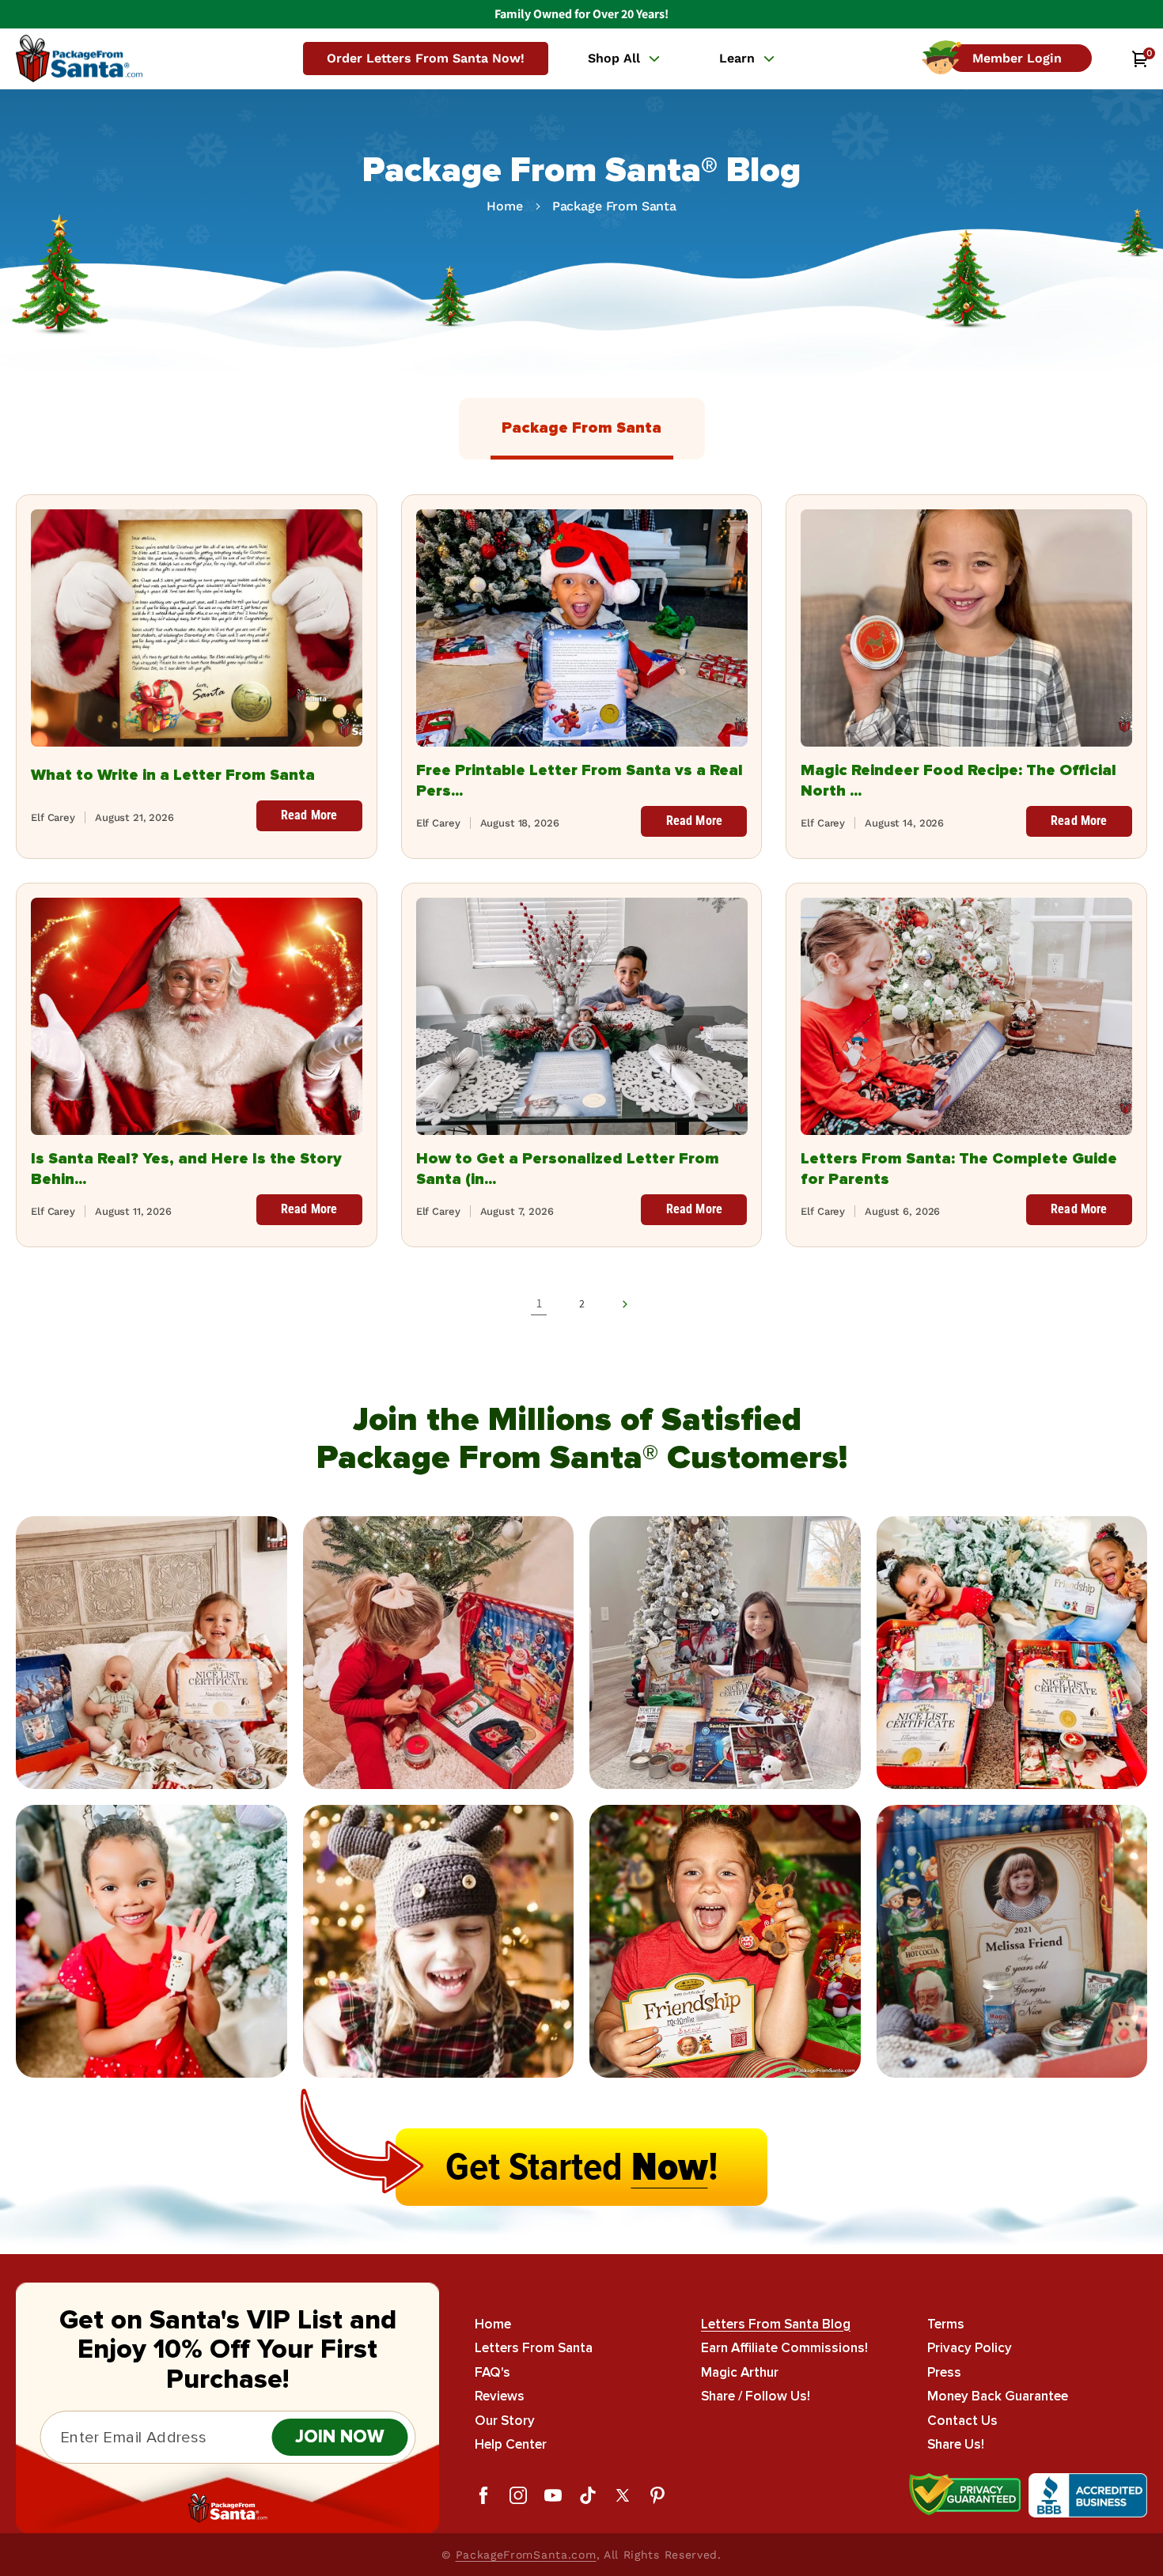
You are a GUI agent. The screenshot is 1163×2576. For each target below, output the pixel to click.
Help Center (511, 2445)
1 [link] (539, 1303)
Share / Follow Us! (756, 2397)
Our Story (505, 2421)
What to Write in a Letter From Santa (173, 775)
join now (340, 2437)
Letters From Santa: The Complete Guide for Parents (959, 1169)
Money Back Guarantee (998, 2397)
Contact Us (962, 2421)
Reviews (500, 2397)
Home (504, 206)
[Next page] (624, 1304)
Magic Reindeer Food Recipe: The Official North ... (958, 781)
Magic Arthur (740, 2372)
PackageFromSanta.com (526, 2555)
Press (944, 2372)
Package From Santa (614, 206)
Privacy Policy (970, 2349)
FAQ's (492, 2372)
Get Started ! (582, 2167)
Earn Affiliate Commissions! (784, 2349)
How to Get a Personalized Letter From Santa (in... (568, 1169)
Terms (946, 2324)
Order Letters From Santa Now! (426, 58)
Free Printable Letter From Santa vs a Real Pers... (580, 781)
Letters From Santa (534, 2349)
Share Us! (956, 2445)
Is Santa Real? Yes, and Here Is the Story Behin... (186, 1169)
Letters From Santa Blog (776, 2324)
